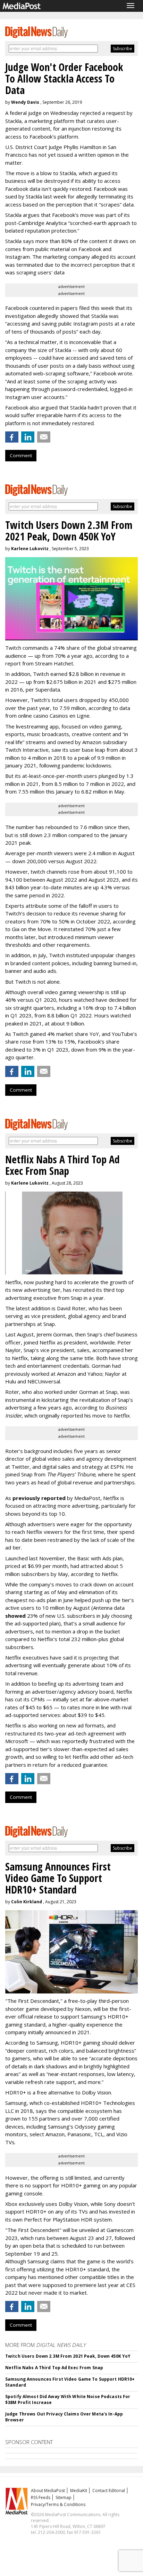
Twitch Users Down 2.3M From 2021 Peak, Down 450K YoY (68, 2356)
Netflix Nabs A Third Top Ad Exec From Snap (54, 2368)
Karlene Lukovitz (30, 549)
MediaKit (79, 2491)
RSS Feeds (41, 2497)
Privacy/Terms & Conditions (58, 2504)
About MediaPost (48, 2491)
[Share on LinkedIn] (28, 437)
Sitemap (64, 2497)
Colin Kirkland (27, 1902)
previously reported (39, 1498)
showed (15, 1616)
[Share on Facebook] (12, 437)
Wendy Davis (25, 102)
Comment (21, 455)
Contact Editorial (109, 2491)
